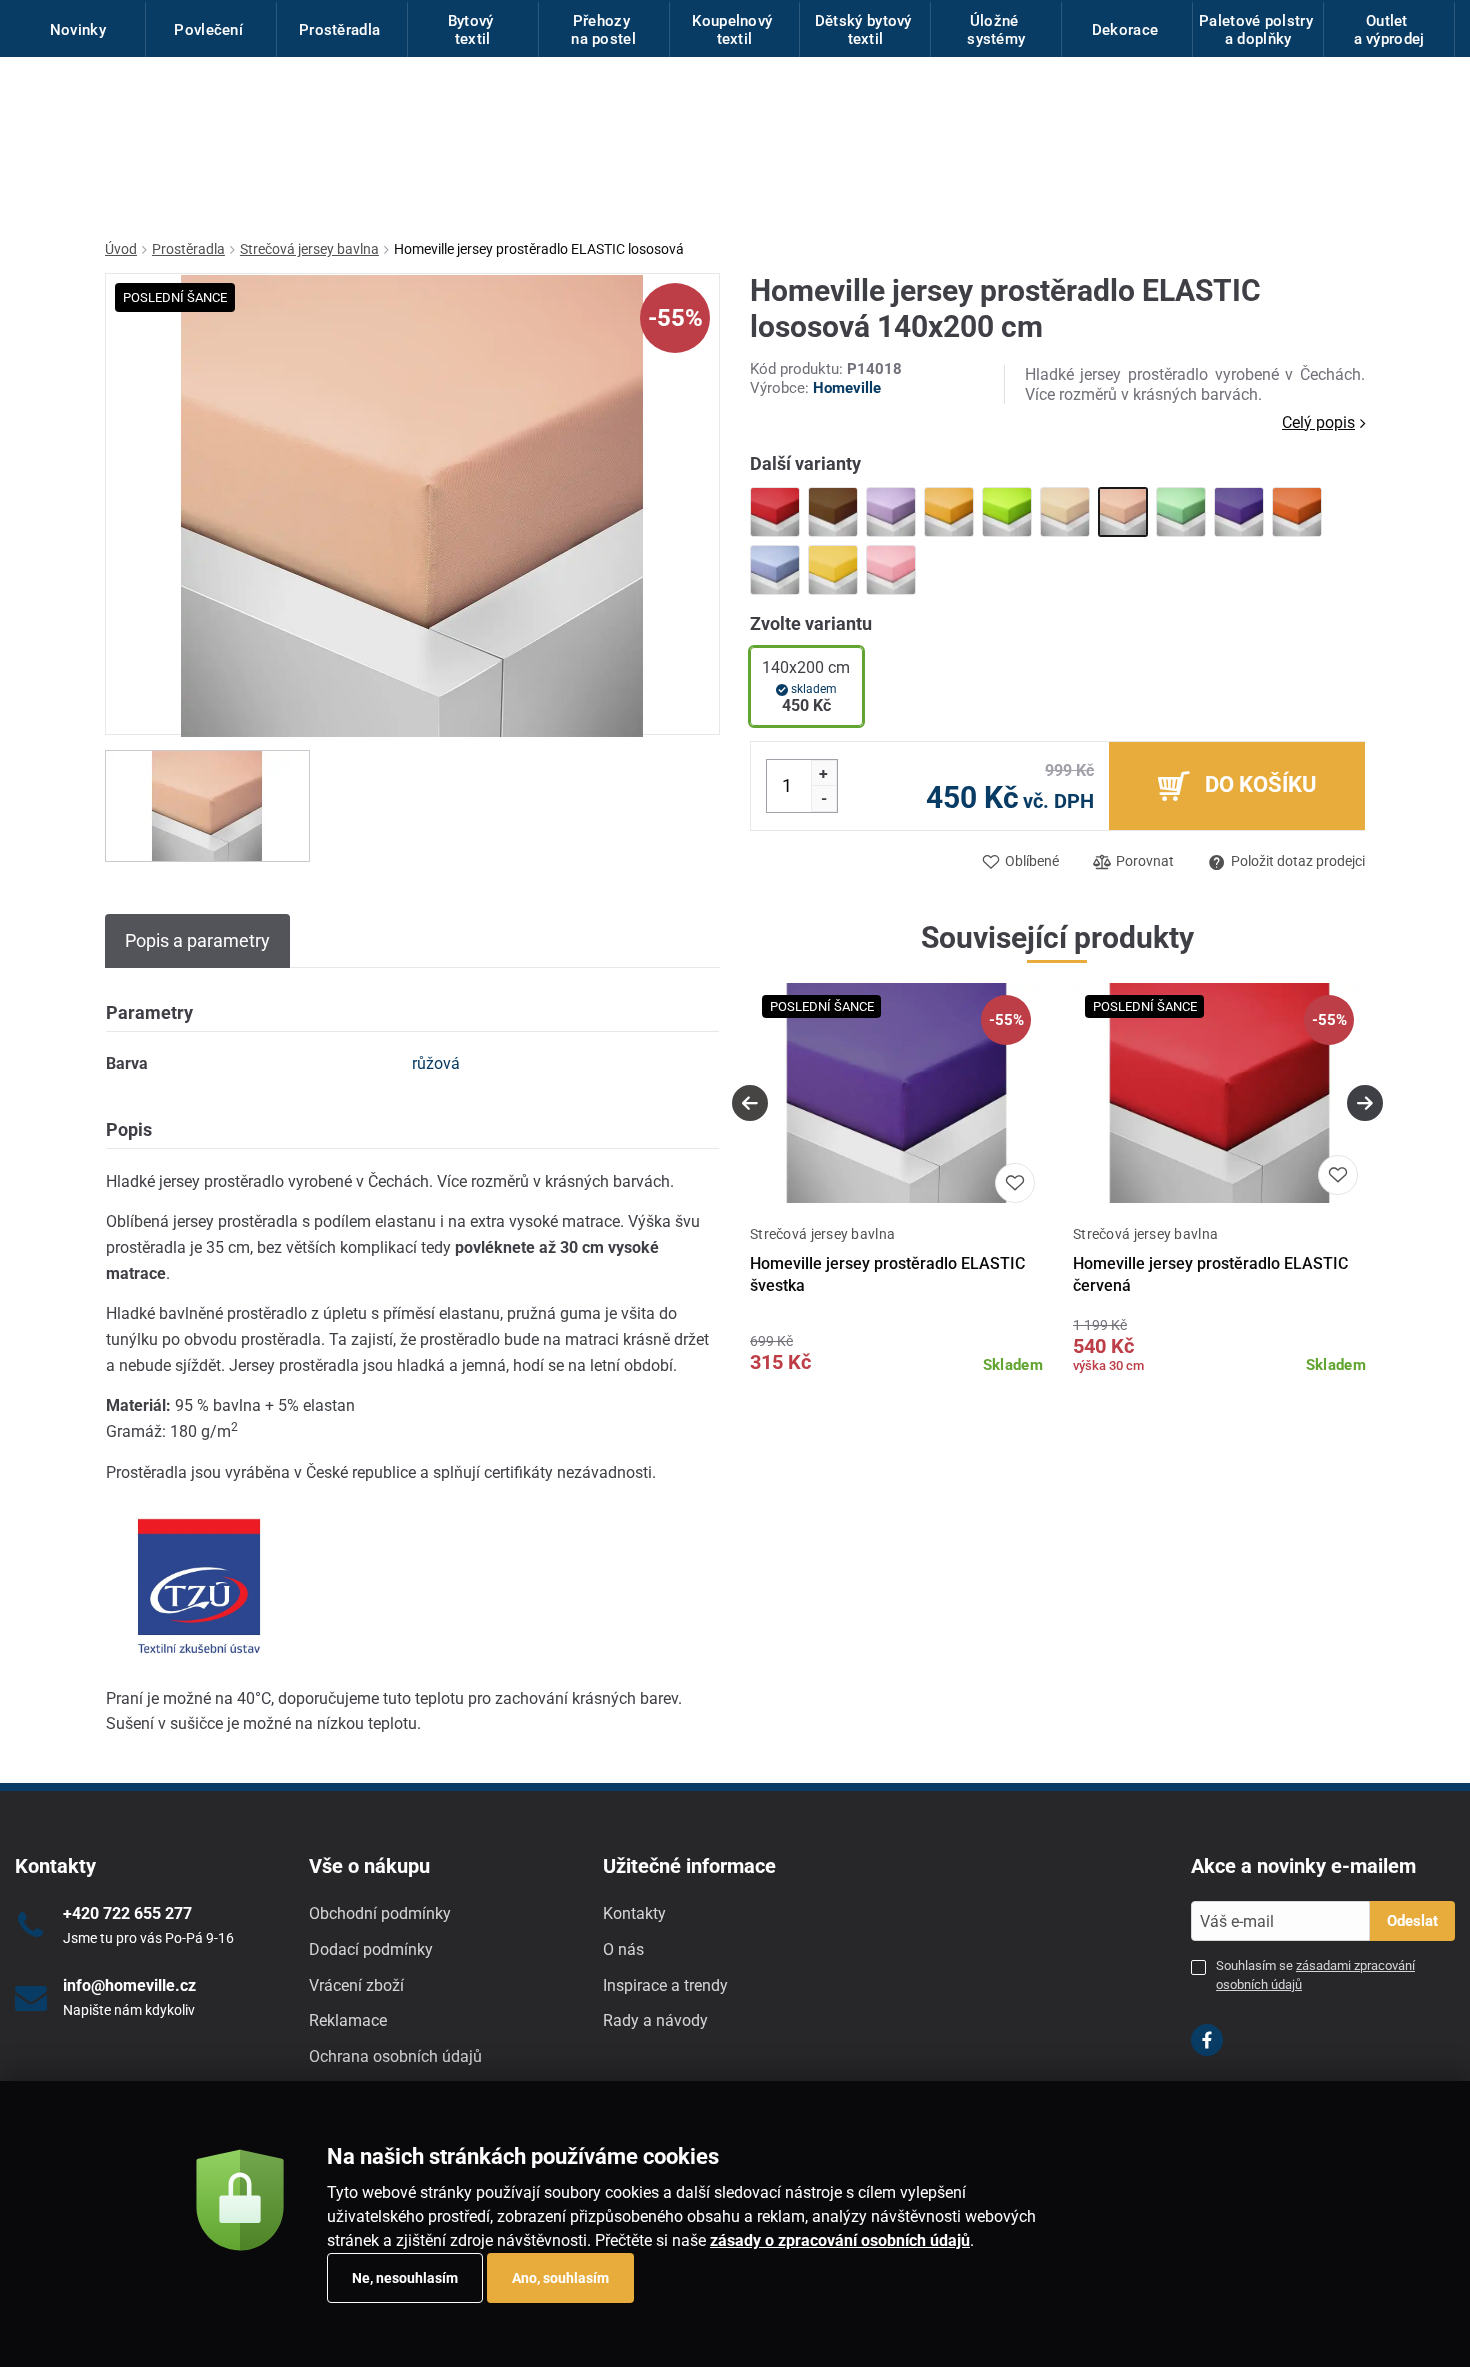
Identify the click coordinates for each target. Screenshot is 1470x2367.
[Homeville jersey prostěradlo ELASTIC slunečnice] (833, 570)
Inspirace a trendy (665, 1985)
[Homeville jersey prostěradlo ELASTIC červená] (775, 512)
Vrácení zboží (356, 1985)
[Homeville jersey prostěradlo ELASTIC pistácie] (1181, 512)
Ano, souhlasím (560, 2278)
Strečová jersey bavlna (309, 249)
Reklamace (348, 2020)
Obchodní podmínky (380, 1913)
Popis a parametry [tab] (197, 940)
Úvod (121, 249)
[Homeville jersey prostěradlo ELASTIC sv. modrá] (775, 570)
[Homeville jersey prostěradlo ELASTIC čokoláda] (833, 512)
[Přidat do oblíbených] (1015, 1183)
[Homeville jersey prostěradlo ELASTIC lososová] (1123, 512)
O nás (623, 1949)
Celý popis (1318, 422)
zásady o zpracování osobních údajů (840, 2240)
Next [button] (1365, 1103)
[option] (207, 806)
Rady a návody (655, 2020)
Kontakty (634, 1913)
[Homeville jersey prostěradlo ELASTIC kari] (949, 512)
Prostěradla (188, 249)
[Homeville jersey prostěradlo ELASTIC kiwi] (1007, 512)
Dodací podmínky (371, 1949)
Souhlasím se (1315, 1974)
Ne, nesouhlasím (405, 2278)
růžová (436, 1063)
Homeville (847, 388)
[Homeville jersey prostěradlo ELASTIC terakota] (1297, 512)
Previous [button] (750, 1103)
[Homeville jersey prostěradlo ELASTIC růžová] (891, 570)
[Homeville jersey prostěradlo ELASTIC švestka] (1239, 512)
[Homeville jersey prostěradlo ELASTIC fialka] (891, 512)
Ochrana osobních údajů (395, 2056)
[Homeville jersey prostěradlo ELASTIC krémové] (1065, 512)
